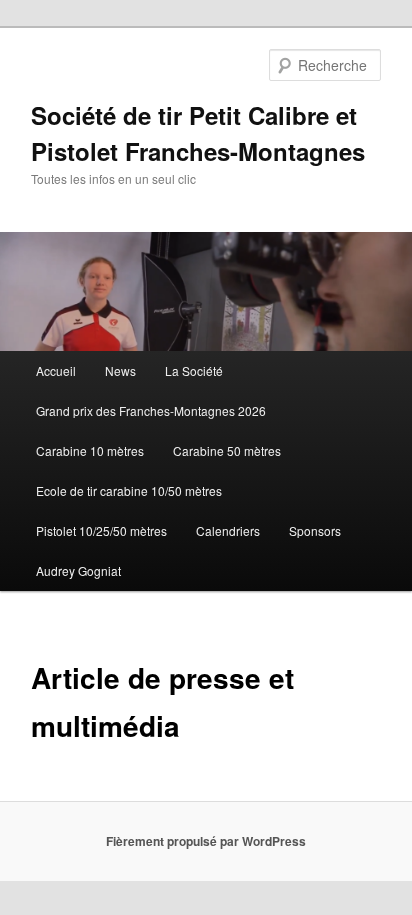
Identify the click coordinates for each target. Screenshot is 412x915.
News (120, 370)
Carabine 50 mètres (227, 450)
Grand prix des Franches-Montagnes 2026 (151, 410)
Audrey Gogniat (78, 570)
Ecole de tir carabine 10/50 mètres (129, 490)
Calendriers (228, 530)
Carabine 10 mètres (90, 450)
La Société (194, 370)
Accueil (56, 370)
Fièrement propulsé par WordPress (206, 841)
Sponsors (315, 530)
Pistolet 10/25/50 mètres (101, 530)
